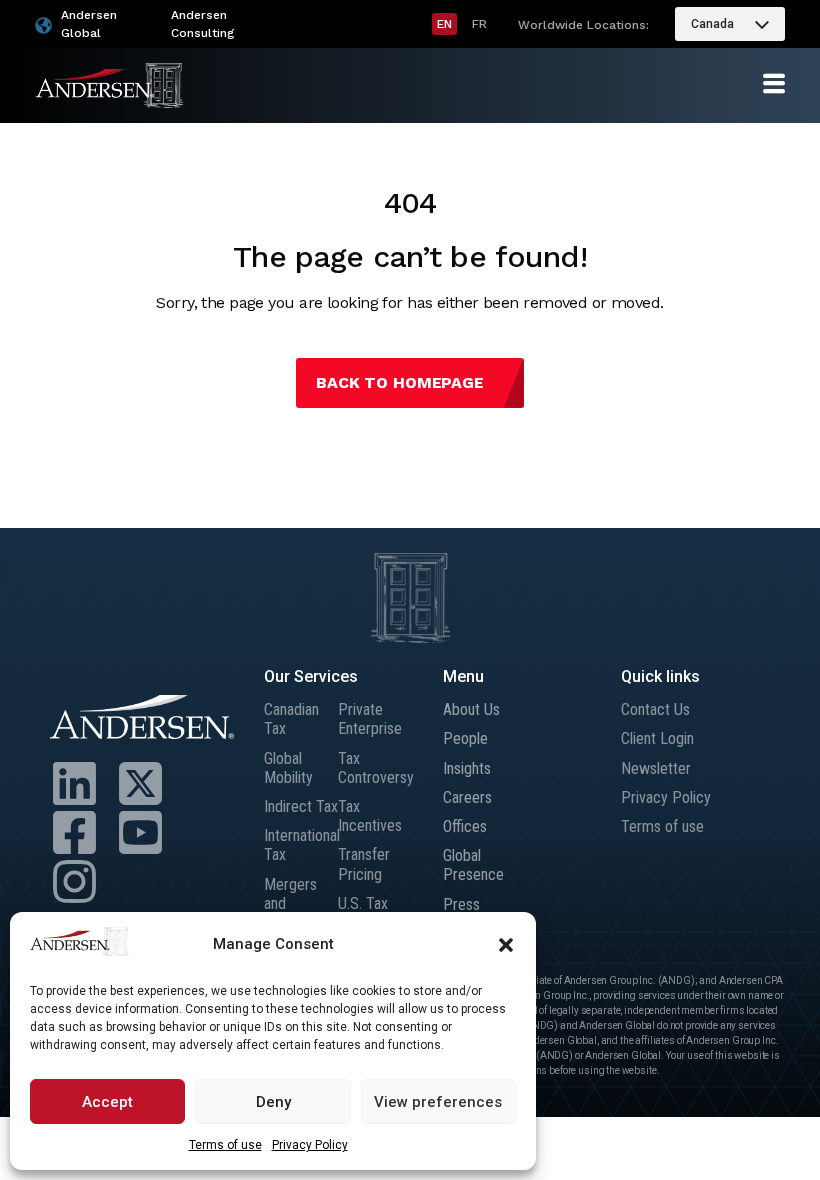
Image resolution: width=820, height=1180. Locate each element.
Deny (273, 1102)
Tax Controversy (375, 768)
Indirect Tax (301, 806)
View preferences (438, 1102)
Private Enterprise (370, 719)
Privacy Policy (310, 1145)
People (465, 738)
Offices (465, 826)
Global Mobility (288, 768)
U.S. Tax (363, 903)
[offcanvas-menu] (774, 84)
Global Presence (473, 865)
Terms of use (225, 1145)
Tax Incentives (370, 816)
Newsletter (656, 768)
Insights (467, 768)
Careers (467, 797)
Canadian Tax (291, 719)
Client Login (657, 738)
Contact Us (655, 709)
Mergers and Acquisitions (301, 903)
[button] (506, 945)
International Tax (301, 845)
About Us (471, 709)
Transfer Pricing (364, 864)
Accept (107, 1102)
